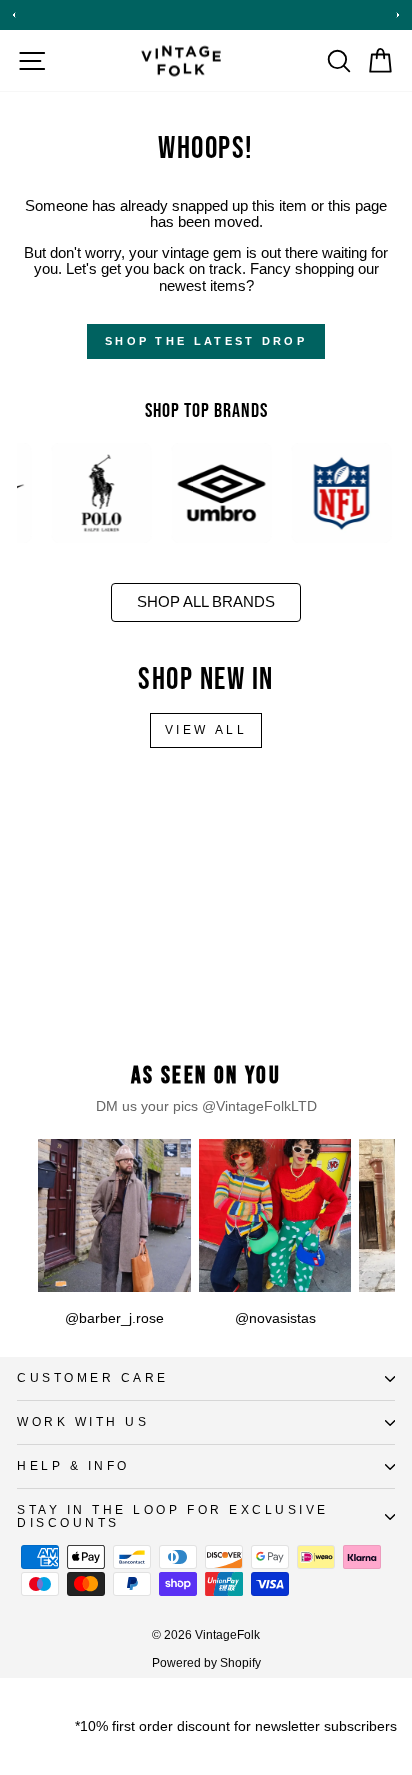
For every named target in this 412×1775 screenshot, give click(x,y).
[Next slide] (398, 15)
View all (206, 730)
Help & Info (73, 1465)
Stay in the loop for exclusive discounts (173, 1516)
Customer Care (93, 1377)
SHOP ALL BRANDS (206, 602)
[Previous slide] (14, 15)
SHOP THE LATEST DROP (206, 341)
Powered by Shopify (206, 1663)
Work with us (83, 1421)
